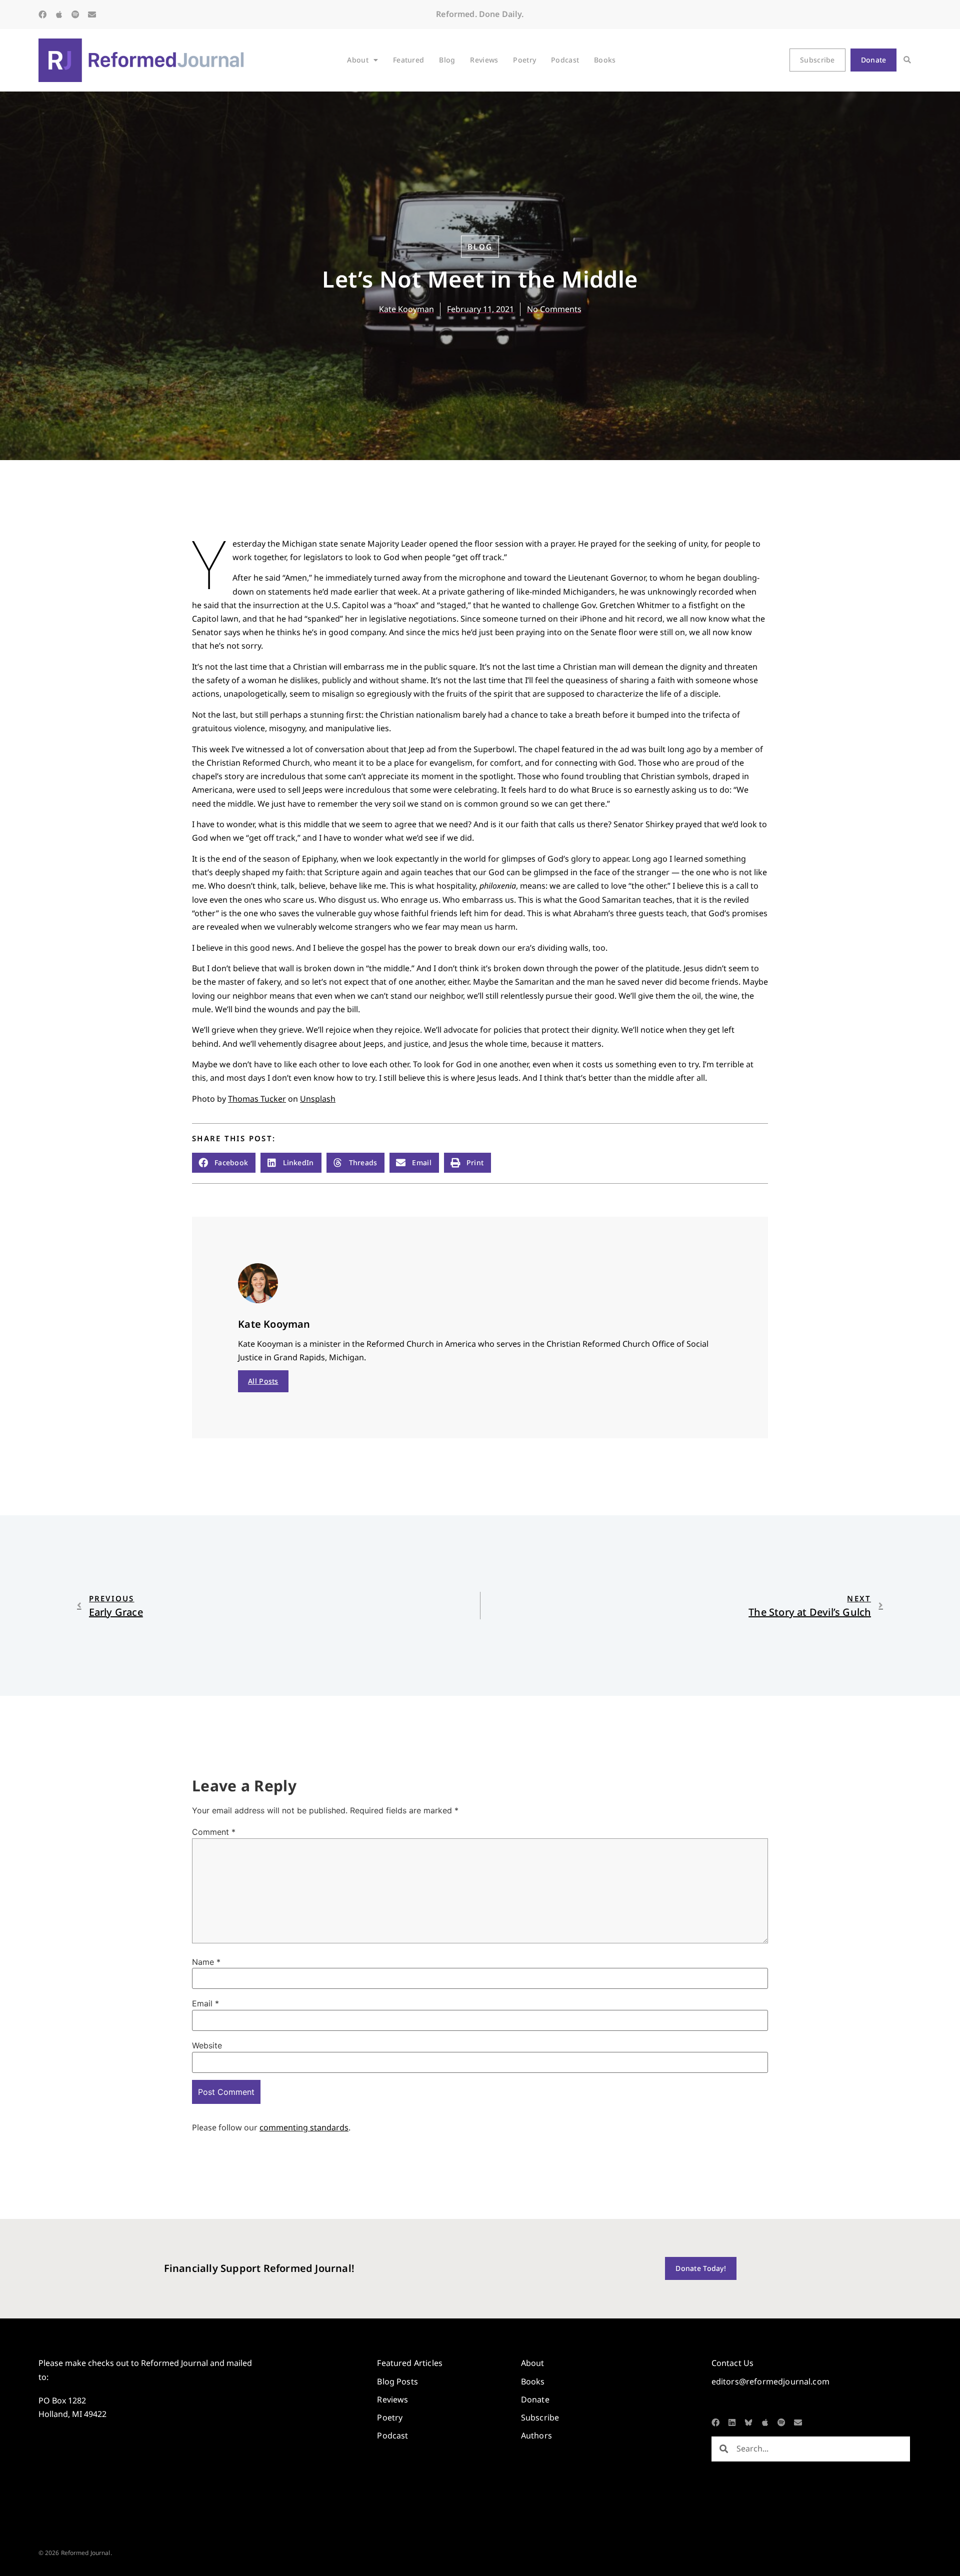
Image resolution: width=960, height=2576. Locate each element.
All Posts (263, 1381)
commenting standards (304, 2127)
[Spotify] (75, 15)
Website (207, 2045)
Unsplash (318, 1099)
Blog (447, 60)
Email (205, 2003)
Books (605, 60)
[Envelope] (92, 15)
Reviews (484, 60)
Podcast (565, 60)
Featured (408, 60)
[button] (907, 60)
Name (206, 1962)
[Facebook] (42, 15)
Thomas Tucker (257, 1099)
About (357, 60)
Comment (214, 1832)
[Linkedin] (732, 2422)
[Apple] (59, 15)
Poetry (524, 60)
